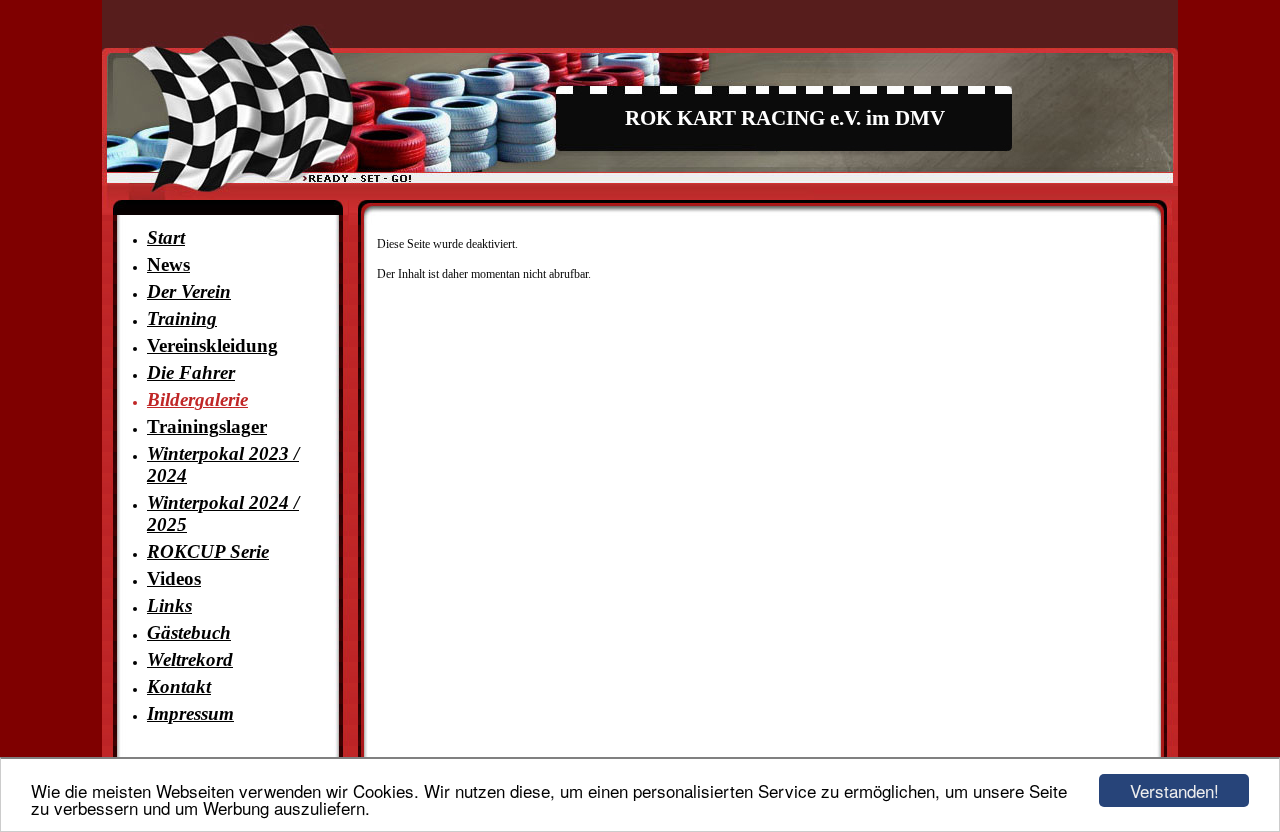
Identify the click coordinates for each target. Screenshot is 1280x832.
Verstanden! (1174, 790)
